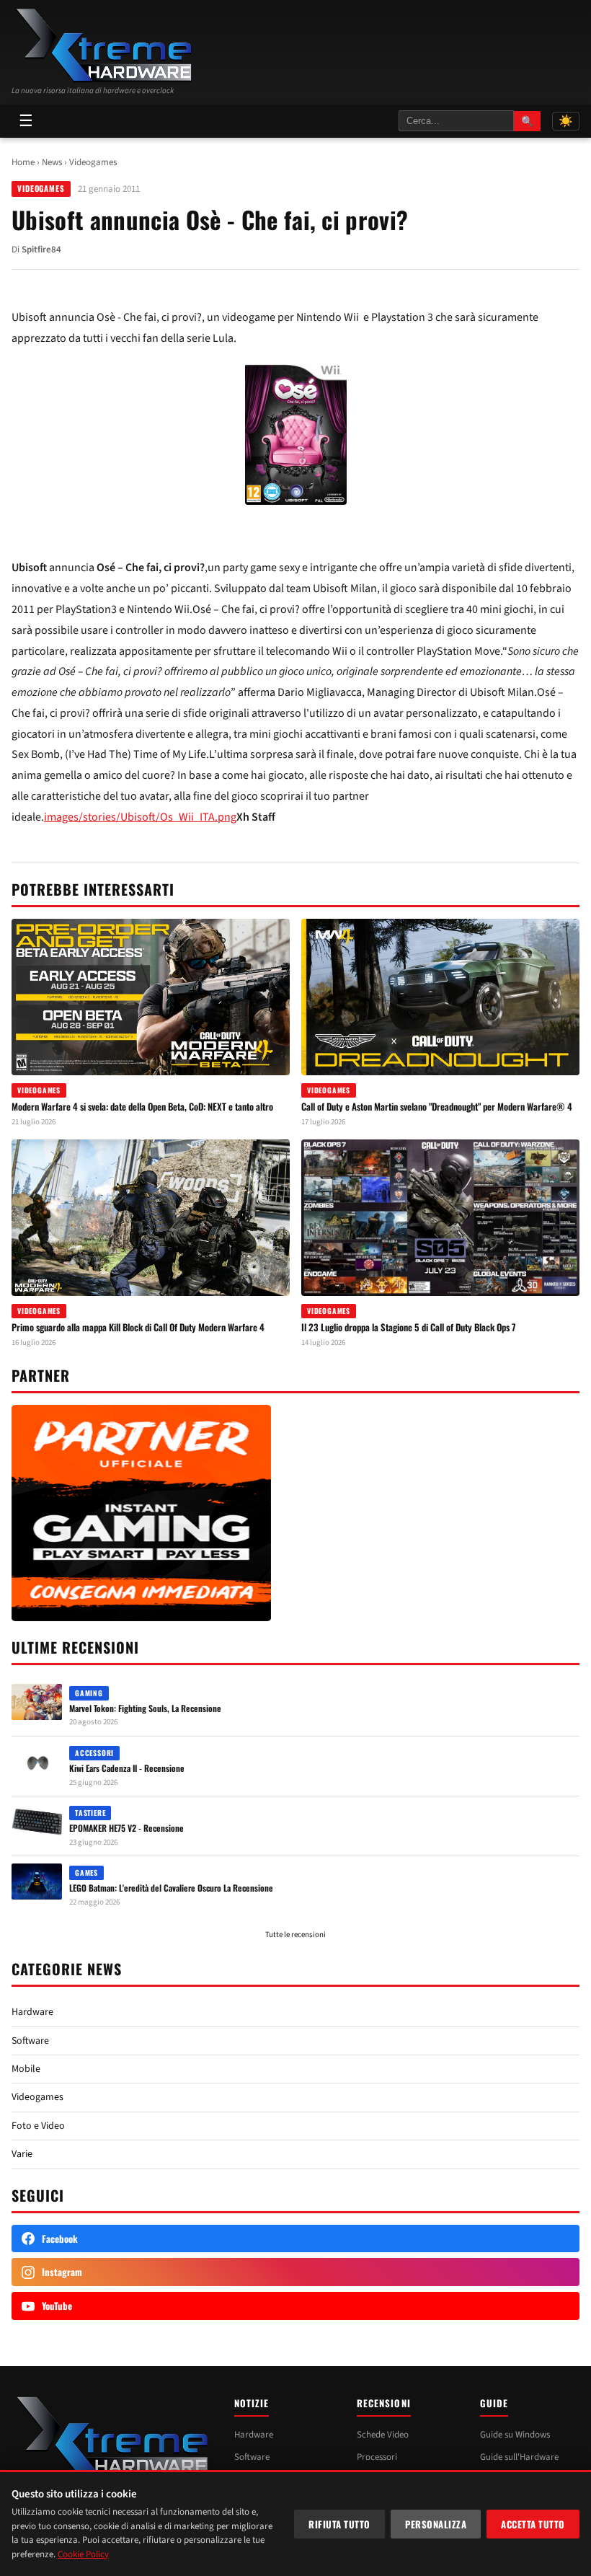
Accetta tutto (533, 2524)
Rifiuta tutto (339, 2524)
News (52, 162)
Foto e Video (38, 2126)
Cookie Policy (83, 2554)
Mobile (26, 2069)
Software (30, 2041)
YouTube (57, 2306)
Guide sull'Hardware (519, 2457)
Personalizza (436, 2524)
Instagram (62, 2272)
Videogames (93, 162)
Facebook (60, 2238)
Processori (377, 2457)
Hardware (32, 2012)
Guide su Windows (515, 2435)
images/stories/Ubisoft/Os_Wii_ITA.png (140, 817)
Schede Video (383, 2435)
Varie (22, 2154)
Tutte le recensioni (295, 1935)
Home (23, 162)
